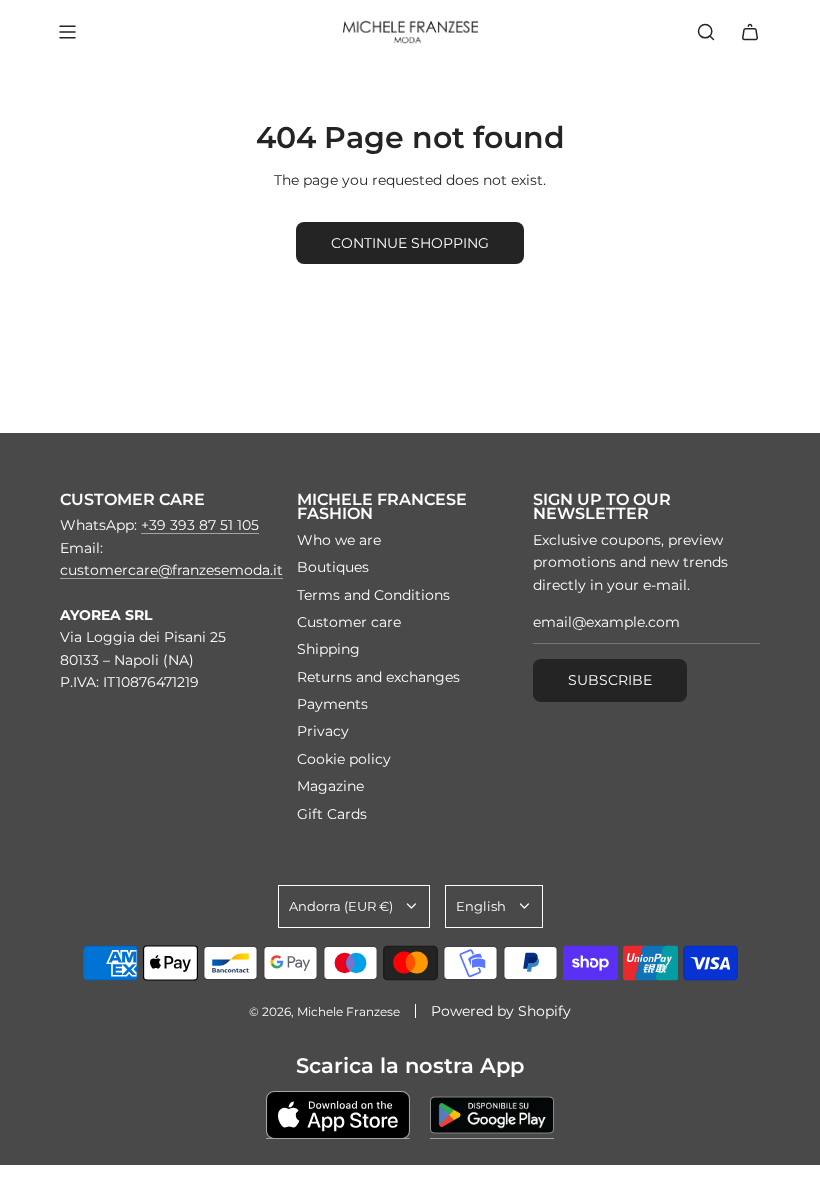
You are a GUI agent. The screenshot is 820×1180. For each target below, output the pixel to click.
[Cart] (750, 32)
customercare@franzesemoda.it (171, 570)
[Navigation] (67, 32)
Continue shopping (410, 243)
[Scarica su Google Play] (492, 1115)
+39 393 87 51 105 (200, 525)
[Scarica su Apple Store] (338, 1115)
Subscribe (610, 680)
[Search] (706, 32)
